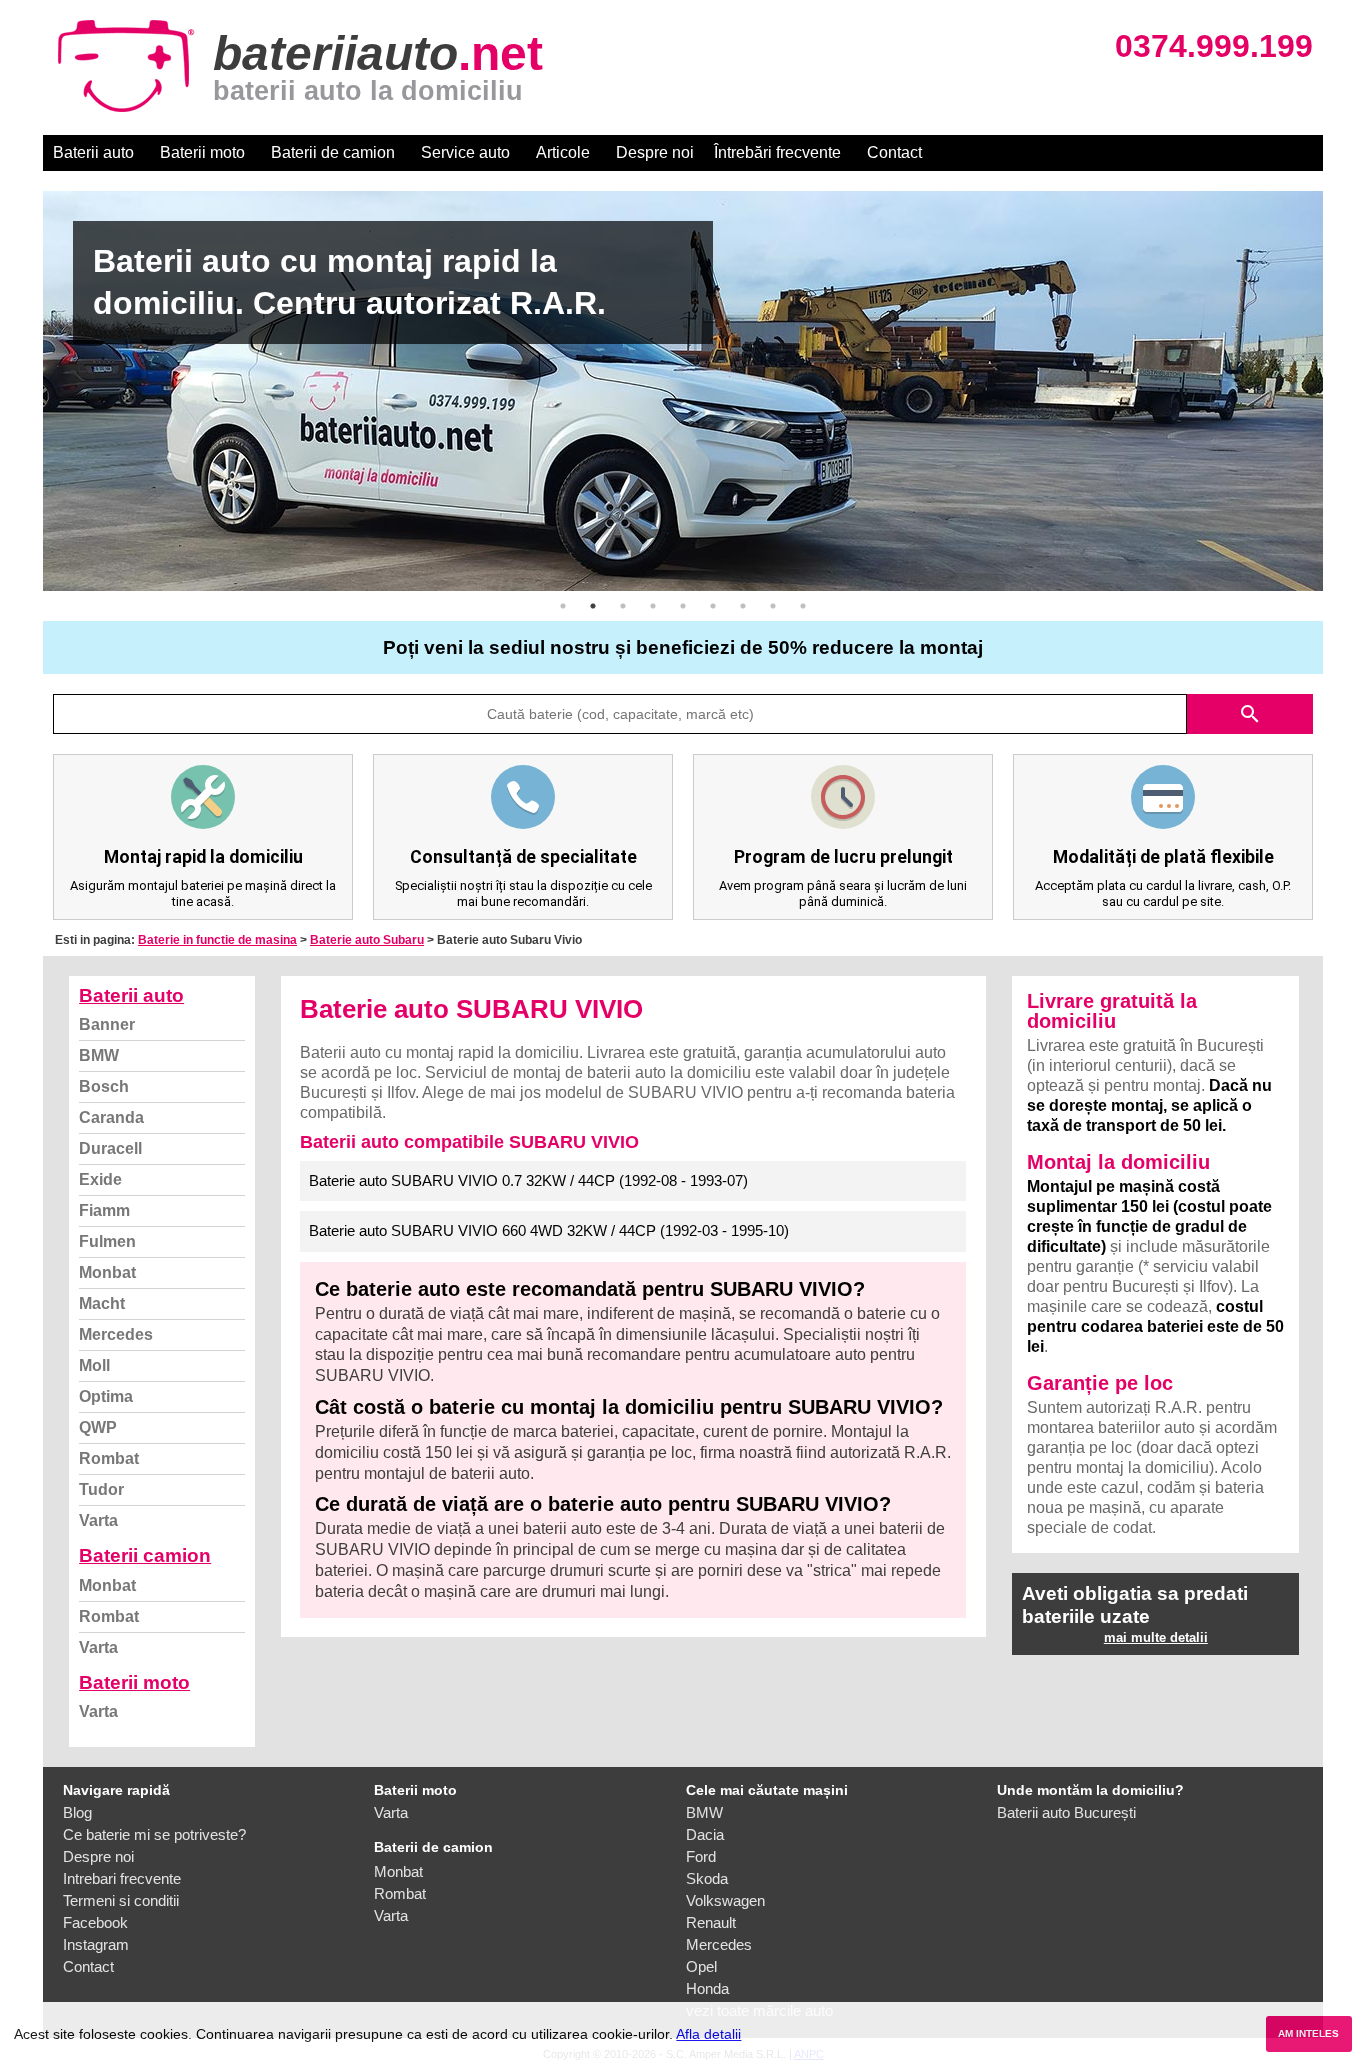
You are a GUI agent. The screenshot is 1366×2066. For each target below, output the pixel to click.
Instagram (96, 1944)
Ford (701, 1856)
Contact (894, 152)
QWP (98, 1427)
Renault (711, 1922)
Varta (98, 1520)
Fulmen (107, 1241)
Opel (701, 1966)
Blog (77, 1812)
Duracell (110, 1148)
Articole (563, 152)
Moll (94, 1365)
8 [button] (773, 606)
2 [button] (593, 606)
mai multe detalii (1156, 1637)
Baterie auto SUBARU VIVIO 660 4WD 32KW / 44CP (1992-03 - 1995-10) (549, 1230)
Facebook (95, 1922)
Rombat (109, 1458)
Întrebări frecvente (777, 152)
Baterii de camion (333, 152)
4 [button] (653, 606)
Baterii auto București (1066, 1812)
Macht (102, 1303)
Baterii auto (93, 152)
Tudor (101, 1489)
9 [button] (803, 606)
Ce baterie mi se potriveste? (154, 1834)
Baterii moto (202, 152)
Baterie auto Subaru (367, 940)
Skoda (707, 1878)
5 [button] (683, 606)
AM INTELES (1308, 2033)
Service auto (465, 152)
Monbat (107, 1272)
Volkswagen (725, 1900)
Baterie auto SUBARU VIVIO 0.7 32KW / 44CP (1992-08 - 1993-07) (528, 1180)
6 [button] (713, 606)
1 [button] (563, 606)
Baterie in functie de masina (217, 940)
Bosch (104, 1086)
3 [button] (623, 606)
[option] (683, 391)
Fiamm (104, 1210)
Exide (100, 1179)
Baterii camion (145, 1555)
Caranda (111, 1117)
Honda (707, 1988)
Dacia (705, 1834)
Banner (107, 1024)
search (1250, 714)
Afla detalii (708, 2034)
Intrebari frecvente (122, 1878)
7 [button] (743, 606)
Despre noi (655, 152)
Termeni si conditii (121, 1900)
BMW (99, 1055)
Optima (106, 1396)
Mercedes (116, 1334)
